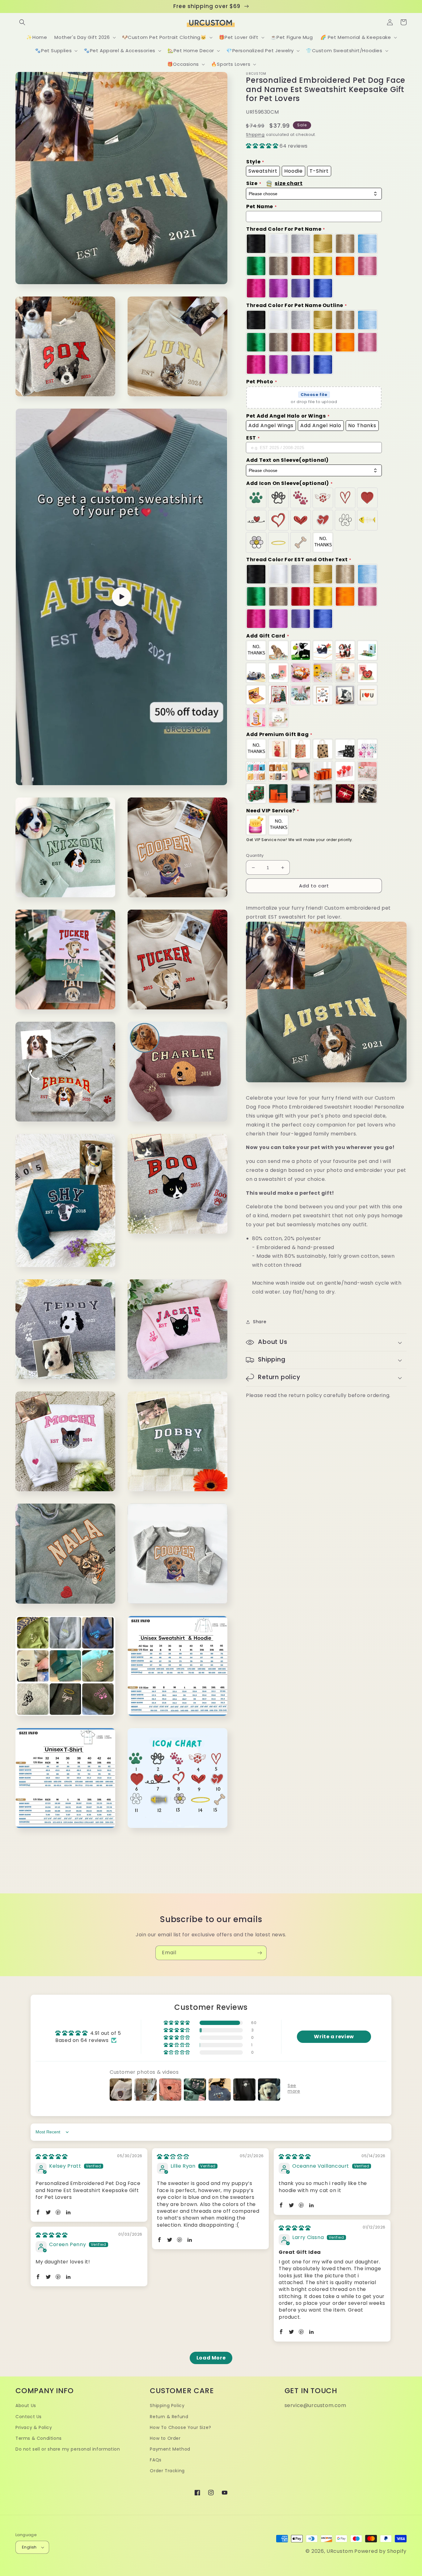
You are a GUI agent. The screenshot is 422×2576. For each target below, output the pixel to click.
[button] (22, 22)
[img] (52, 2157)
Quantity (255, 855)
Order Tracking (167, 2471)
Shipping (255, 135)
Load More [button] (211, 2358)
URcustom (340, 2551)
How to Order (165, 2438)
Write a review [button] (334, 2037)
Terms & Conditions (39, 2438)
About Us (26, 2406)
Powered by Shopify (380, 2551)
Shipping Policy (167, 2406)
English (29, 2547)
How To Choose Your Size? (180, 2427)
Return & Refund (169, 2417)
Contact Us (29, 2417)
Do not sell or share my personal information (68, 2449)
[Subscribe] (260, 1953)
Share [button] (260, 1322)
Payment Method (170, 2449)
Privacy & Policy (34, 2427)
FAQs (156, 2460)
